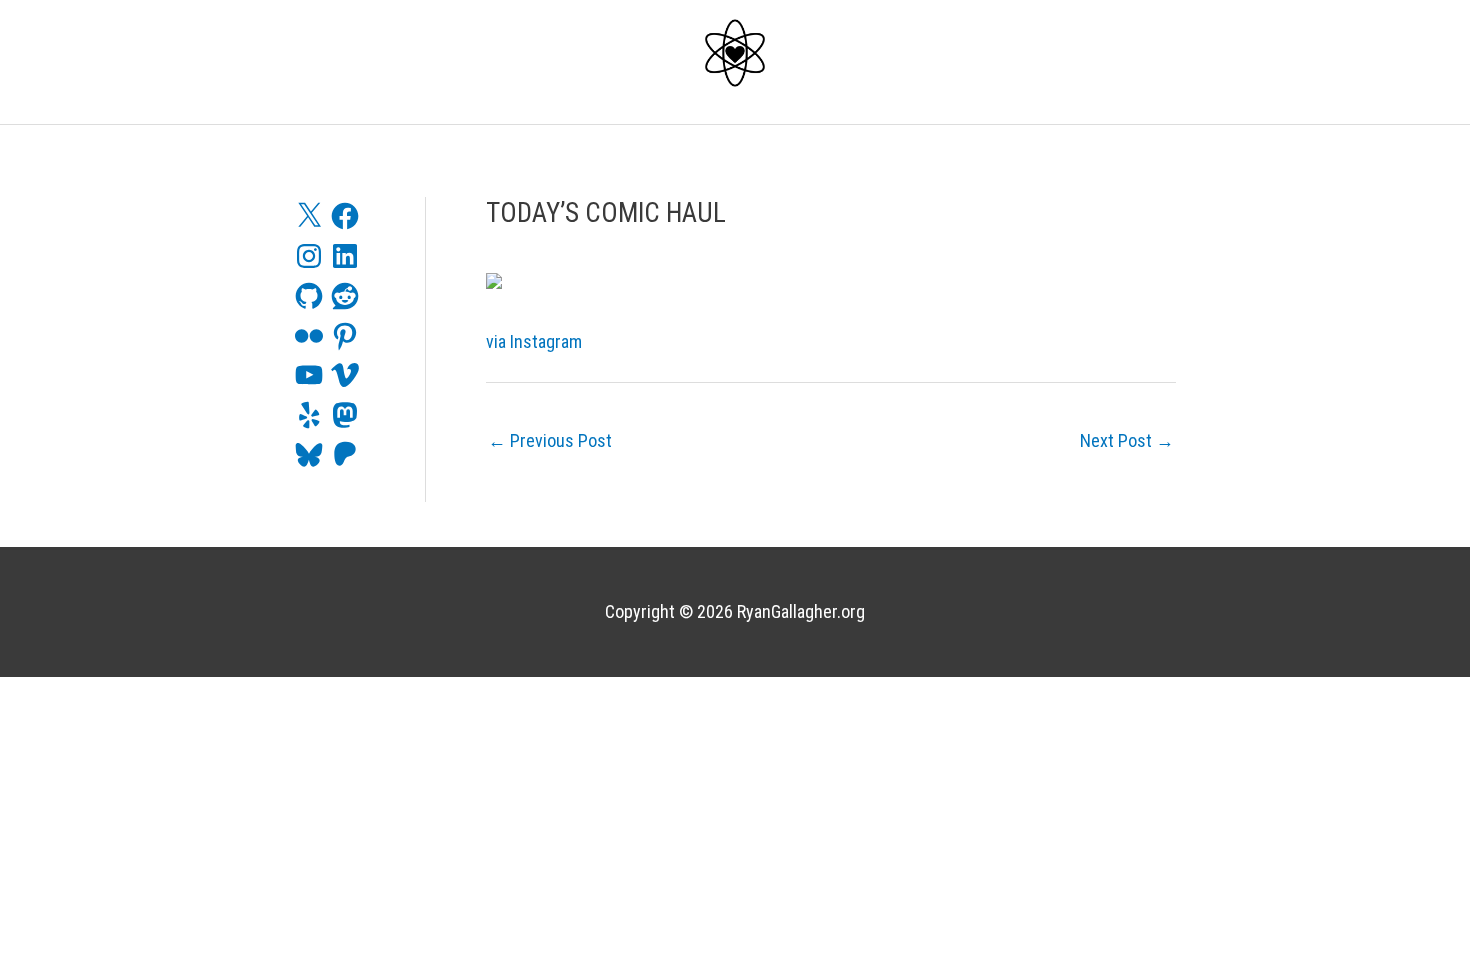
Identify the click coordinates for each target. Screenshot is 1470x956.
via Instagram (534, 341)
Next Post (1127, 440)
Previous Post (550, 440)
